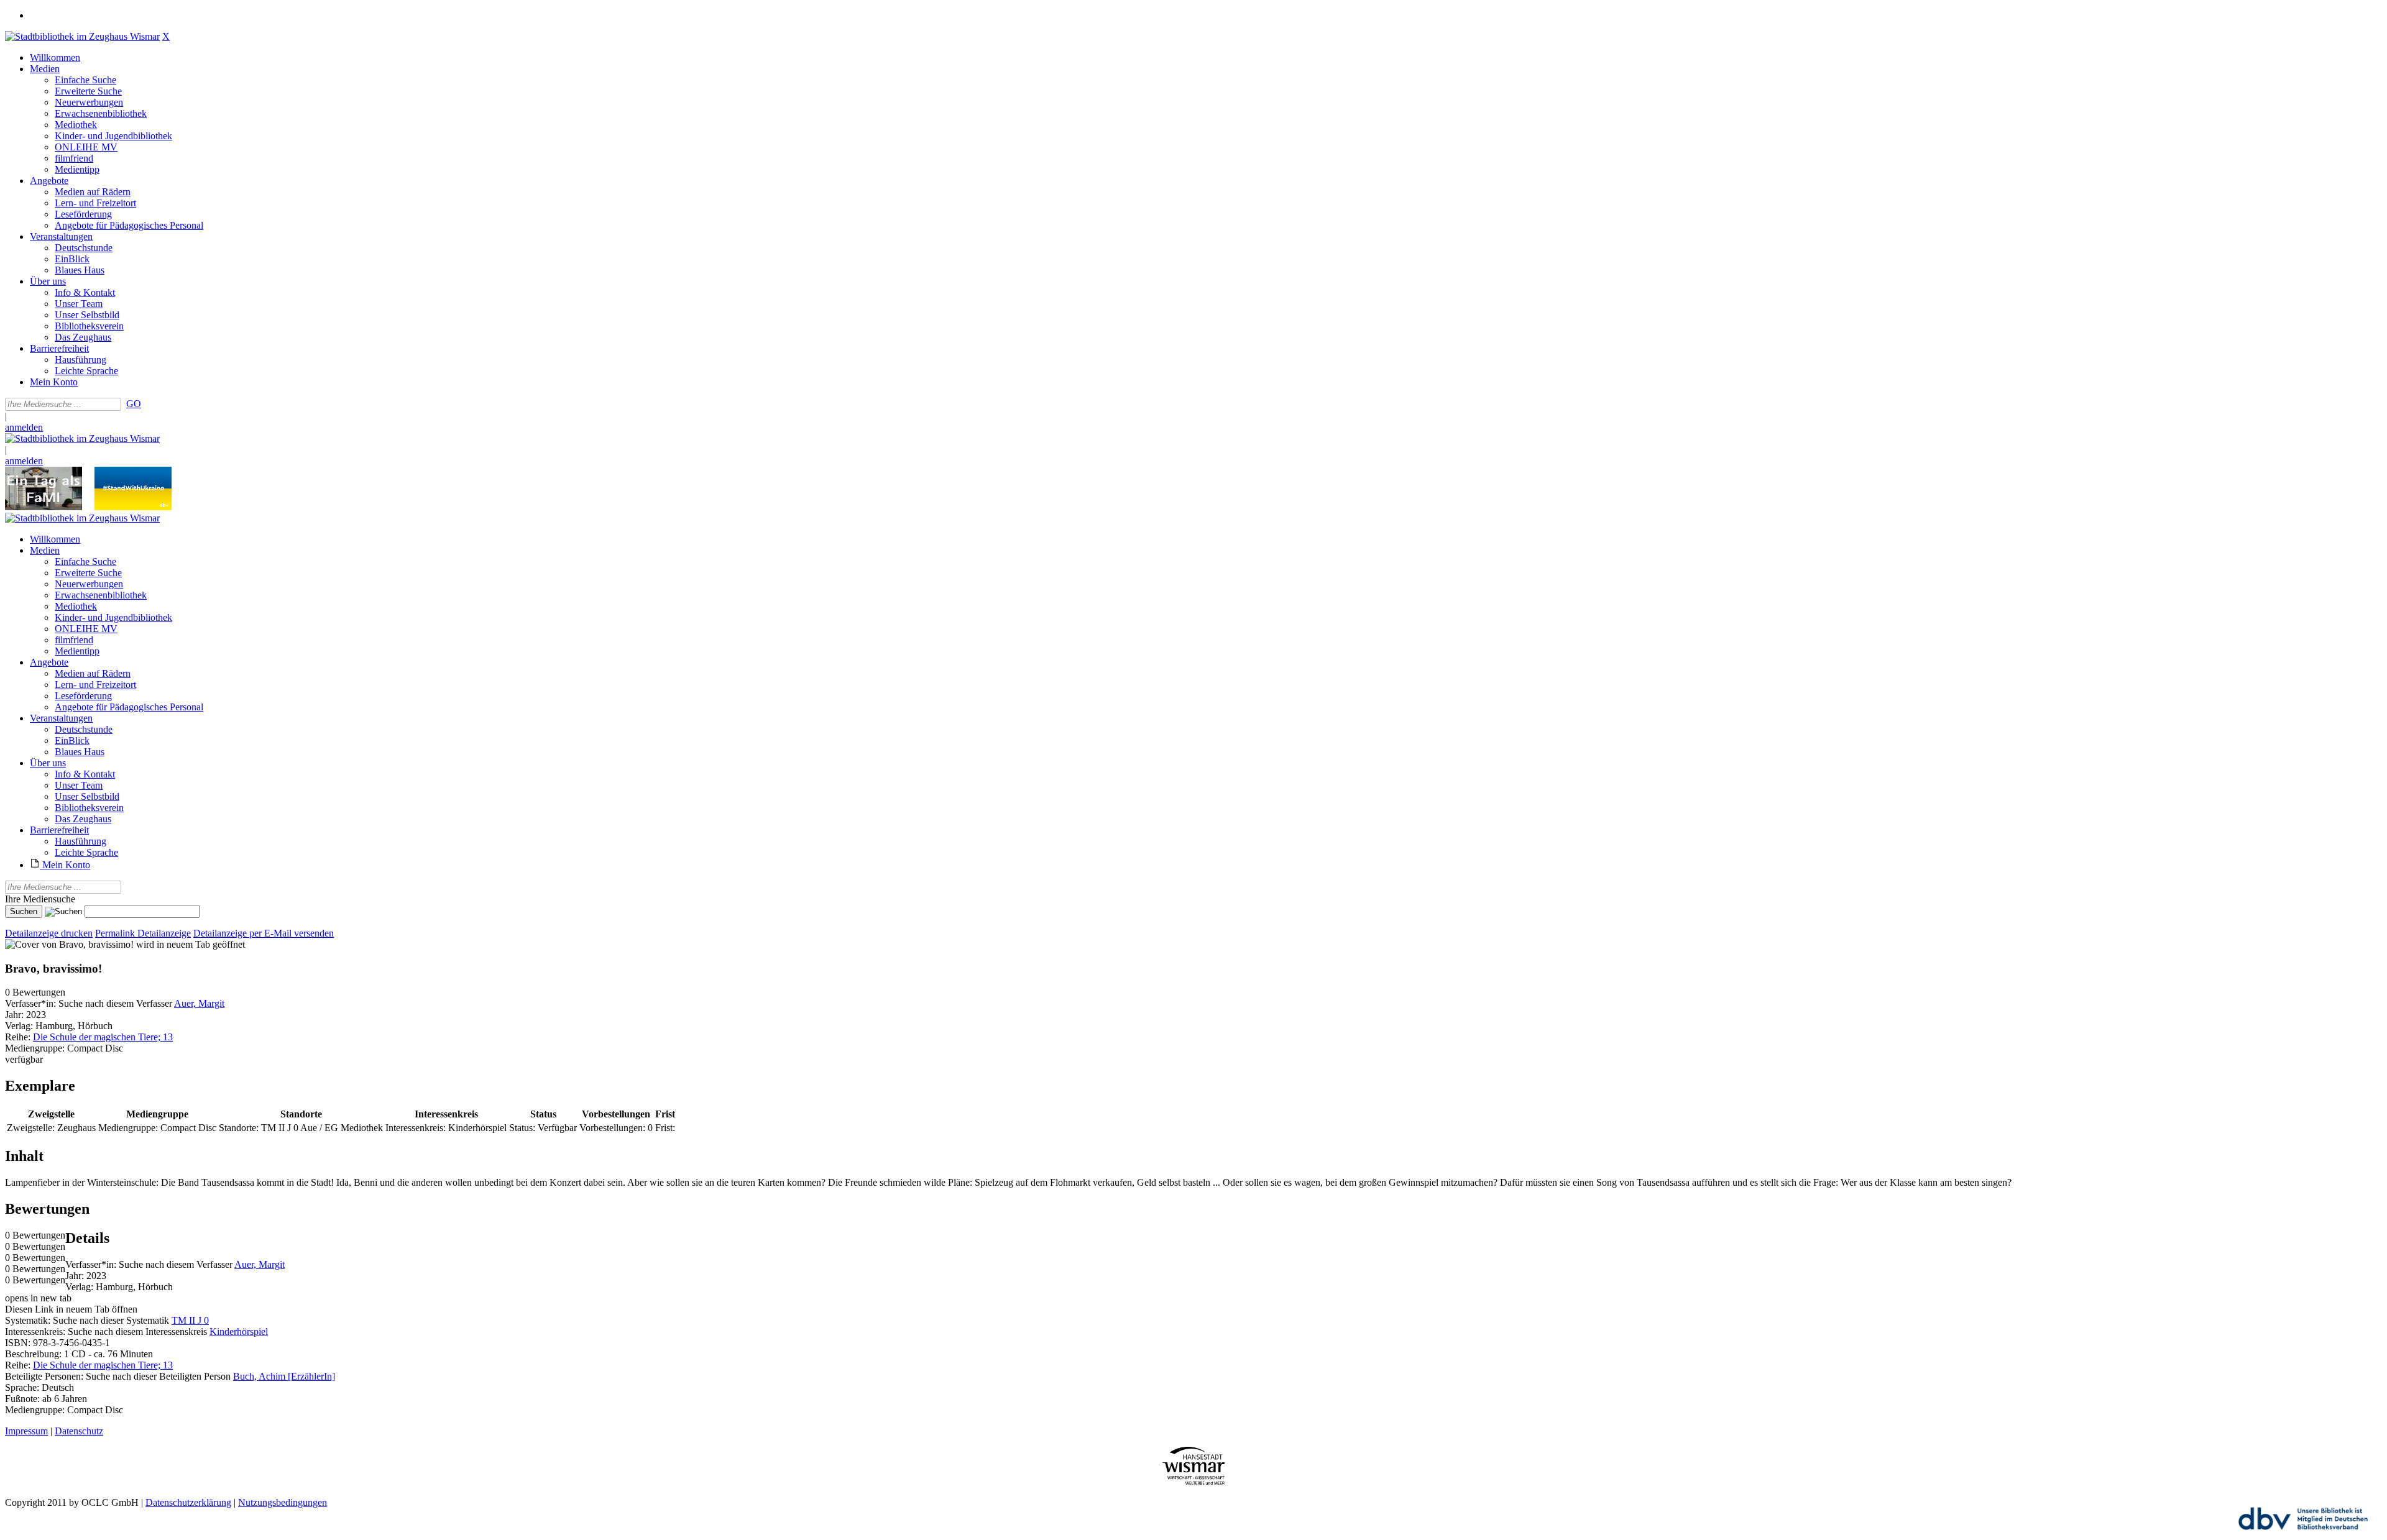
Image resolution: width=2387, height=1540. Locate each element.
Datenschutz (79, 1431)
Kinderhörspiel (239, 1331)
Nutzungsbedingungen (283, 1502)
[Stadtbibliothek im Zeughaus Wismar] (82, 36)
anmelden (24, 427)
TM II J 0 (190, 1320)
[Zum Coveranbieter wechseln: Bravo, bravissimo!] (69, 944)
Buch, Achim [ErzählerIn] (284, 1376)
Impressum (26, 1431)
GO (134, 404)
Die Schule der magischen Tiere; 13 (103, 1037)
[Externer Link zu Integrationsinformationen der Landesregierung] (133, 507)
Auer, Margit (199, 1003)
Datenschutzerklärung (188, 1502)
